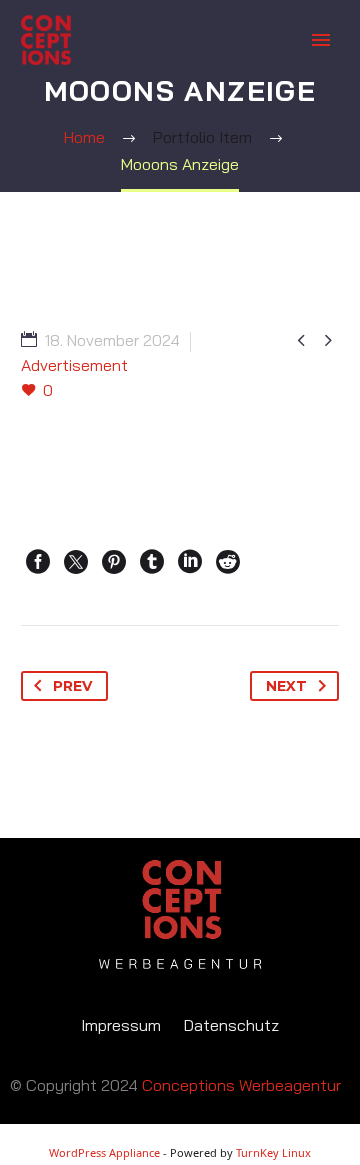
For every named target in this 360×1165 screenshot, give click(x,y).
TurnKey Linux (273, 1152)
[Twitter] (76, 562)
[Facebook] (38, 562)
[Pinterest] (114, 562)
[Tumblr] (152, 562)
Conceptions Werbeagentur (241, 1085)
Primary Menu (321, 40)
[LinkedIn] (190, 562)
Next (286, 686)
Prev (72, 686)
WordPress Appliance (104, 1152)
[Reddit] (228, 562)
